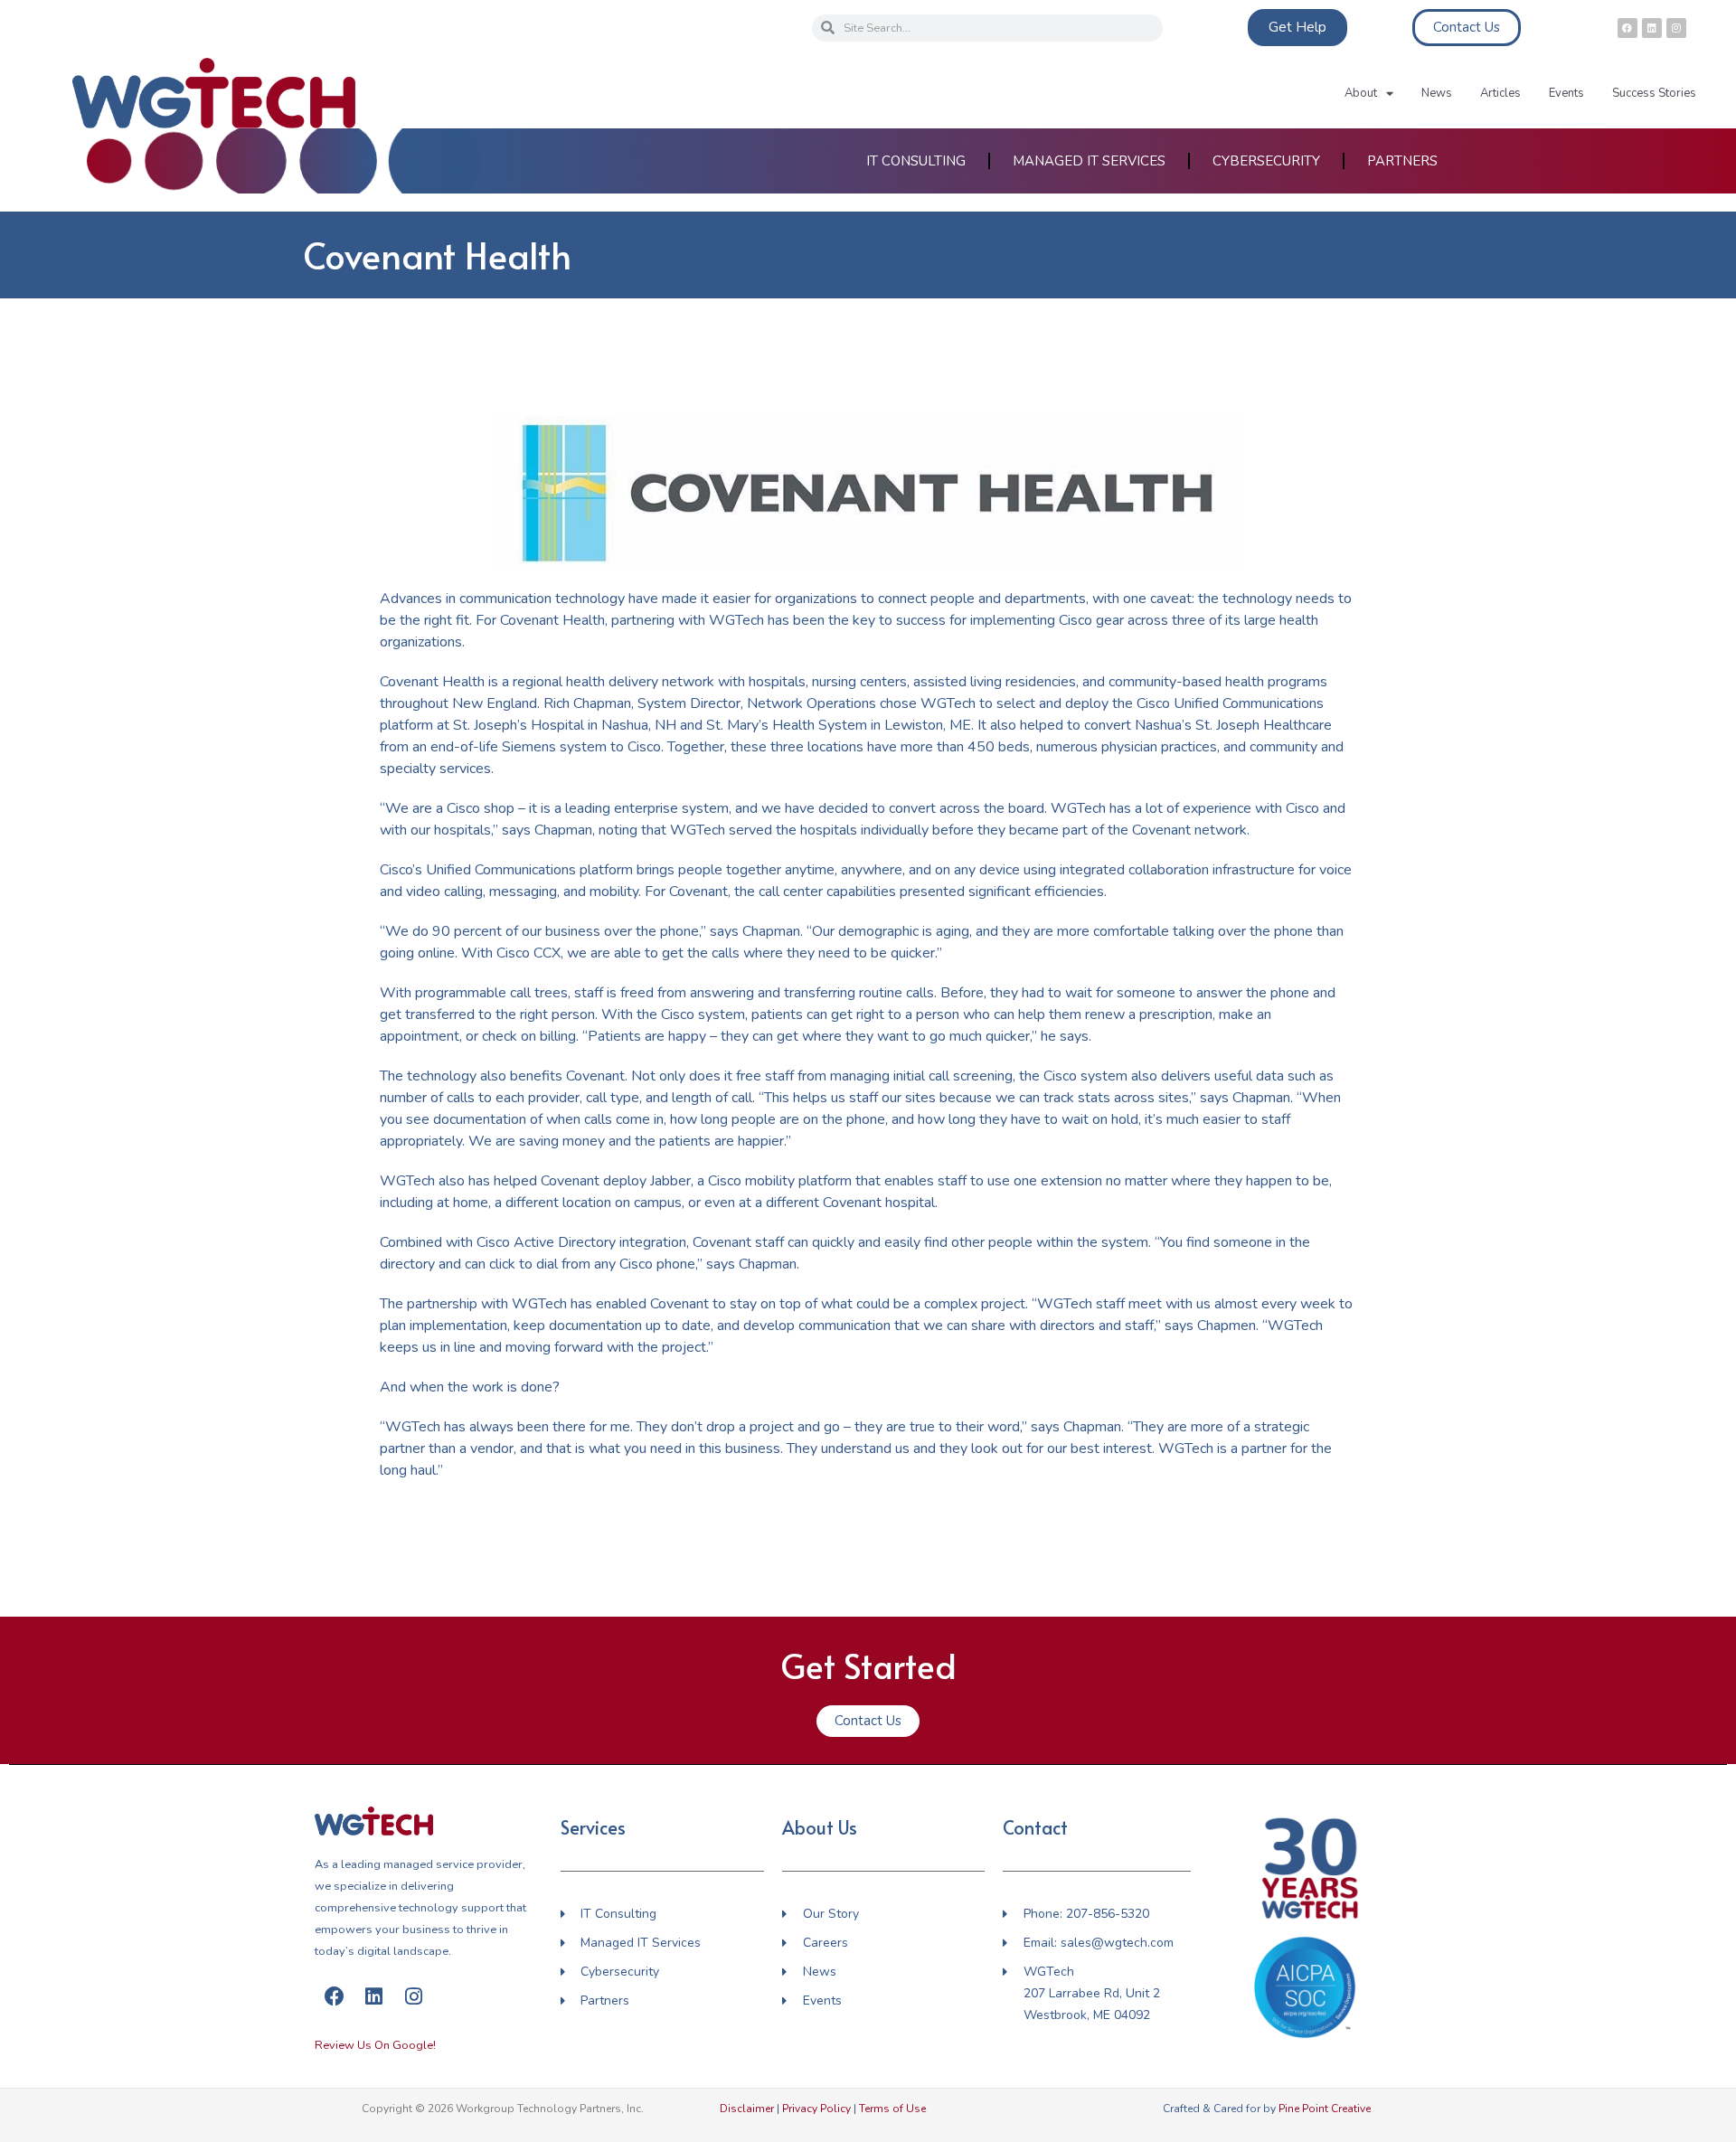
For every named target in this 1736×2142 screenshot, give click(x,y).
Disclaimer (747, 2109)
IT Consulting (916, 161)
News (1437, 93)
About (1361, 93)
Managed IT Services (1089, 161)
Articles (1500, 93)
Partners (1402, 161)
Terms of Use (892, 2109)
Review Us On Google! (375, 2045)
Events (1566, 93)
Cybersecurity (1266, 161)
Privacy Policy (816, 2109)
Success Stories (1654, 93)
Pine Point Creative (1325, 2109)
